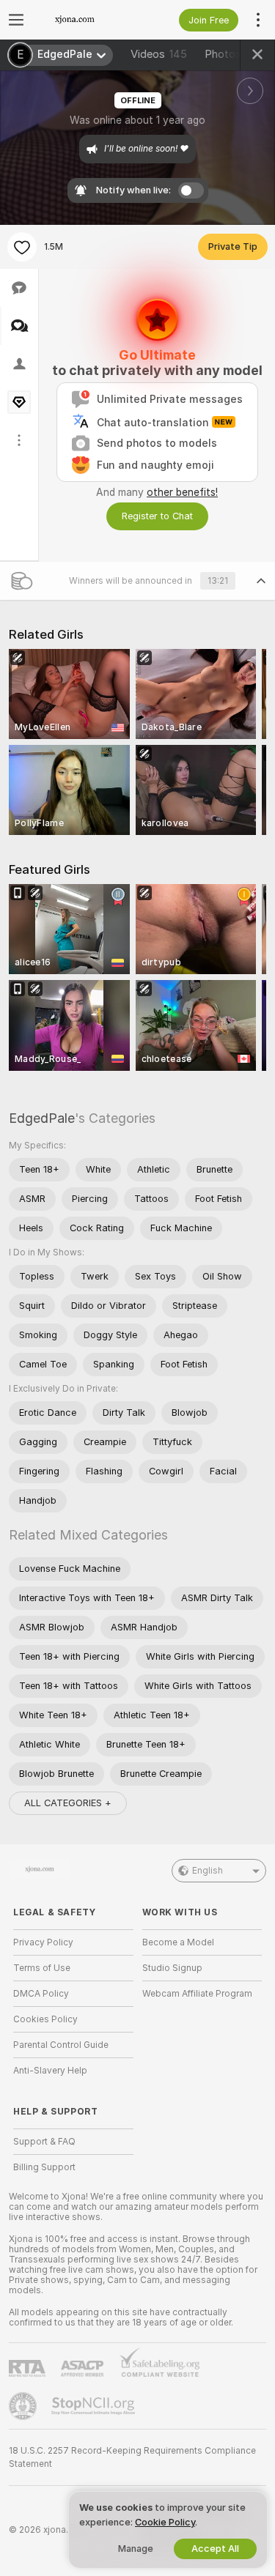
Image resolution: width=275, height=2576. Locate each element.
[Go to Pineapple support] (24, 2406)
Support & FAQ (44, 2142)
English (208, 1871)
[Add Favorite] (22, 247)
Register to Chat (157, 516)
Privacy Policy (43, 1942)
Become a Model (178, 1942)
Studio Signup (172, 1968)
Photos (228, 54)
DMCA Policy (41, 1994)
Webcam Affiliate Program (197, 1994)
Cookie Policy (165, 2522)
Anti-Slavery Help (50, 2071)
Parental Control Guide (61, 2045)
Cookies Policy (45, 2019)
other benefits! (182, 492)
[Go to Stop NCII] (95, 2406)
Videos (159, 54)
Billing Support (44, 2167)
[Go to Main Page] (85, 20)
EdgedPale (42, 1118)
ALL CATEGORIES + (68, 1803)
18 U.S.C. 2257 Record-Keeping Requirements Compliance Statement (132, 2457)
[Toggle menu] (16, 20)
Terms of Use (42, 1968)
